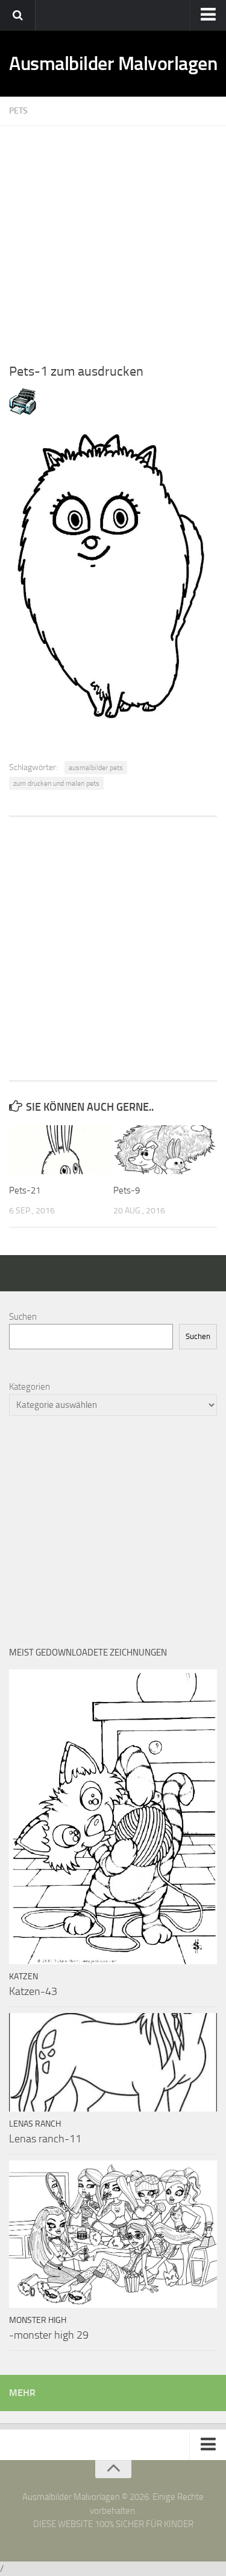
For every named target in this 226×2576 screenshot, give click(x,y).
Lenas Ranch (35, 2124)
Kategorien (30, 1387)
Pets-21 (25, 1190)
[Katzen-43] (113, 1817)
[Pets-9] (165, 1150)
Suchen (23, 1317)
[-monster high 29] (113, 2234)
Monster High (38, 2320)
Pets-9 (127, 1190)
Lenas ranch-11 (45, 2139)
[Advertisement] (113, 239)
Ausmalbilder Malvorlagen (113, 63)
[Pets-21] (61, 1150)
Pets (18, 111)
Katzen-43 (33, 1991)
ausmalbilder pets (96, 768)
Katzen (24, 1977)
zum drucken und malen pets (56, 783)
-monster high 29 (49, 2335)
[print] (23, 412)
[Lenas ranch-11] (113, 2062)
